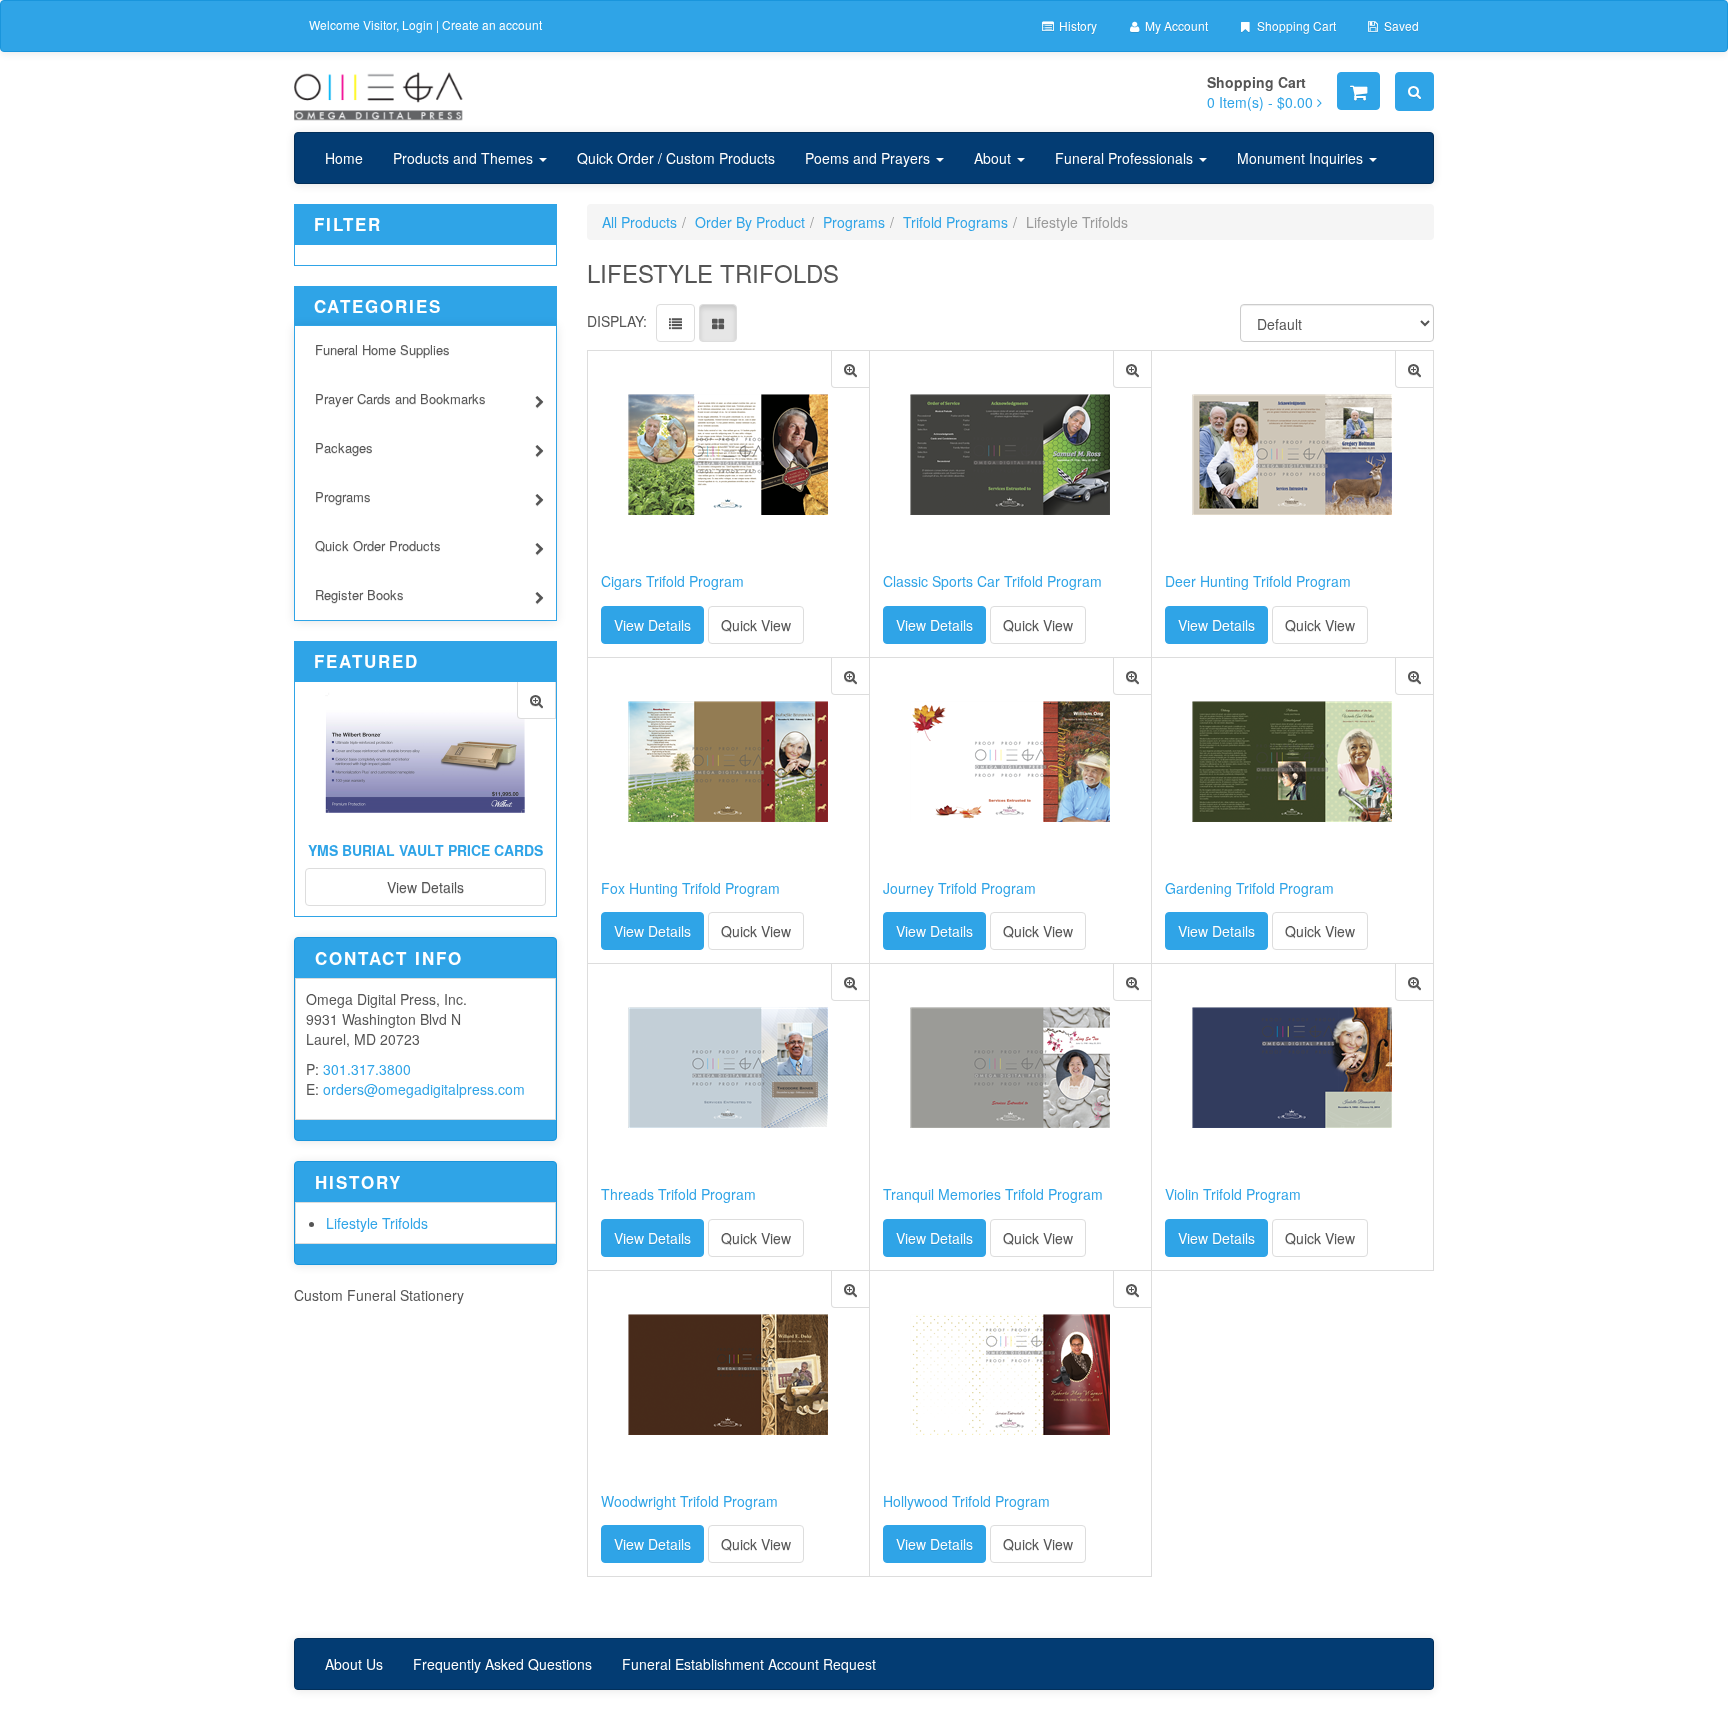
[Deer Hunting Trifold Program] (1414, 369)
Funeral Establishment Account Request (749, 1664)
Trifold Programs (955, 222)
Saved (1400, 25)
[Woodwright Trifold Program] (850, 1289)
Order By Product (750, 222)
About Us (354, 1664)
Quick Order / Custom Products (676, 158)
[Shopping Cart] (1358, 91)
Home (344, 158)
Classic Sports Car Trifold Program (992, 581)
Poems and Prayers (869, 158)
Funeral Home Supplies (382, 349)
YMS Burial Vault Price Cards (425, 850)
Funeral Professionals (1126, 158)
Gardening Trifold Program (1249, 888)
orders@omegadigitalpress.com (424, 1089)
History (1076, 25)
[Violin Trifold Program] (1414, 982)
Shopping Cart (1295, 25)
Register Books (359, 594)
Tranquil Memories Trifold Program (993, 1194)
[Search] (1414, 91)
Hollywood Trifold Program (966, 1501)
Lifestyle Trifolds (377, 1223)
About (994, 158)
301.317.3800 (367, 1069)
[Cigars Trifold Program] (850, 369)
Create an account (492, 24)
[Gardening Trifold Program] (1414, 676)
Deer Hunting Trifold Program (1258, 581)
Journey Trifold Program (959, 888)
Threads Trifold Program (678, 1194)
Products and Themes (465, 158)
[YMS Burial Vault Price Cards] (536, 700)
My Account (1175, 25)
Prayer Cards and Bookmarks (400, 398)
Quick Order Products (378, 545)
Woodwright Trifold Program (689, 1501)
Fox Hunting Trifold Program (690, 888)
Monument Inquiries (1302, 158)
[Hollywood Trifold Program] (1132, 1289)
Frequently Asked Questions (502, 1664)
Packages (344, 447)
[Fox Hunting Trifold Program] (850, 676)
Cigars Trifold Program (672, 581)
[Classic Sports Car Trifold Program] (1132, 369)
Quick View (756, 625)
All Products (639, 222)
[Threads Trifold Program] (850, 982)
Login (417, 24)
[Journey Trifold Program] (1132, 676)
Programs (343, 496)
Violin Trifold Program (1233, 1194)
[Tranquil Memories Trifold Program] (1132, 982)
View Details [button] (652, 625)
